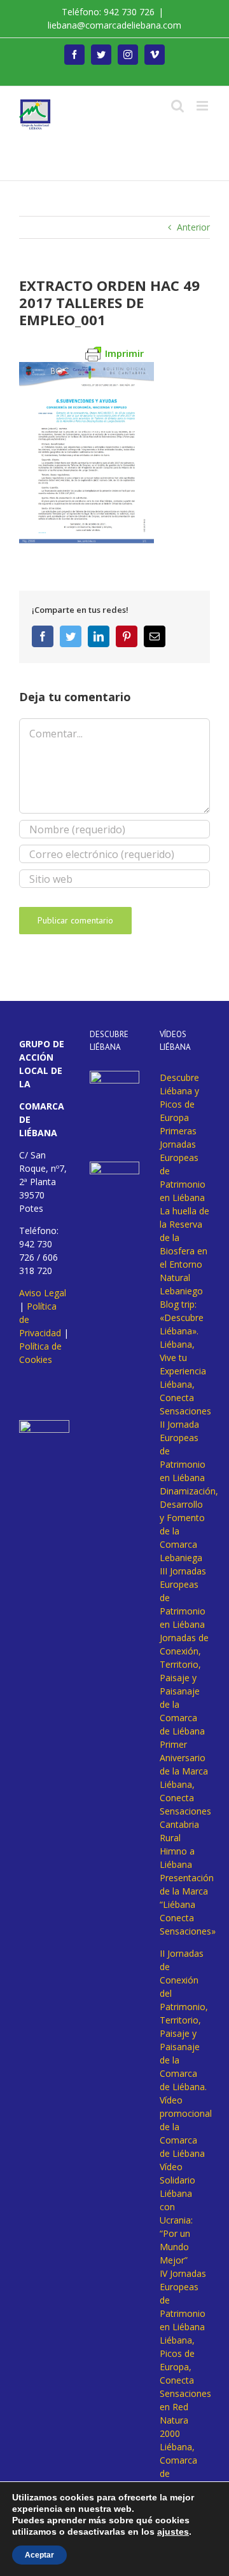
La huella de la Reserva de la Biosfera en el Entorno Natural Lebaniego (184, 1251)
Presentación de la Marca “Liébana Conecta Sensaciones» (188, 1904)
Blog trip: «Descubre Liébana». (182, 1318)
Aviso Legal (43, 1293)
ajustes (173, 2532)
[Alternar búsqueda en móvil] (177, 106)
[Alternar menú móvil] (203, 106)
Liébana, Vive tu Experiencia (183, 1358)
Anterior (193, 227)
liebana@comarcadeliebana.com (114, 25)
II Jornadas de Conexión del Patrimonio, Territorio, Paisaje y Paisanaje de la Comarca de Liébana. (184, 2020)
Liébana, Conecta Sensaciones (185, 1398)
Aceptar (39, 2555)
